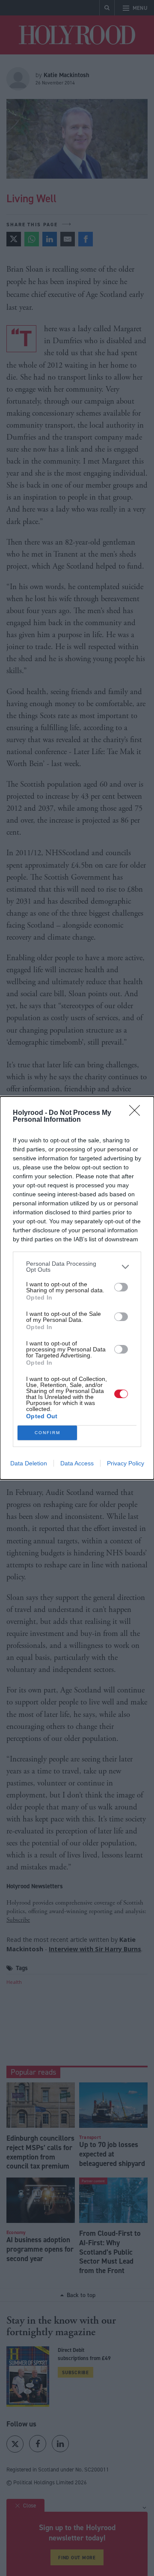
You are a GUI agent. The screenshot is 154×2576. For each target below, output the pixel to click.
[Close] (137, 1113)
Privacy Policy (126, 1463)
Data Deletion (29, 1463)
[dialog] (77, 1288)
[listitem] (77, 1267)
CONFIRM (47, 1433)
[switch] (121, 1287)
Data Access (77, 1463)
